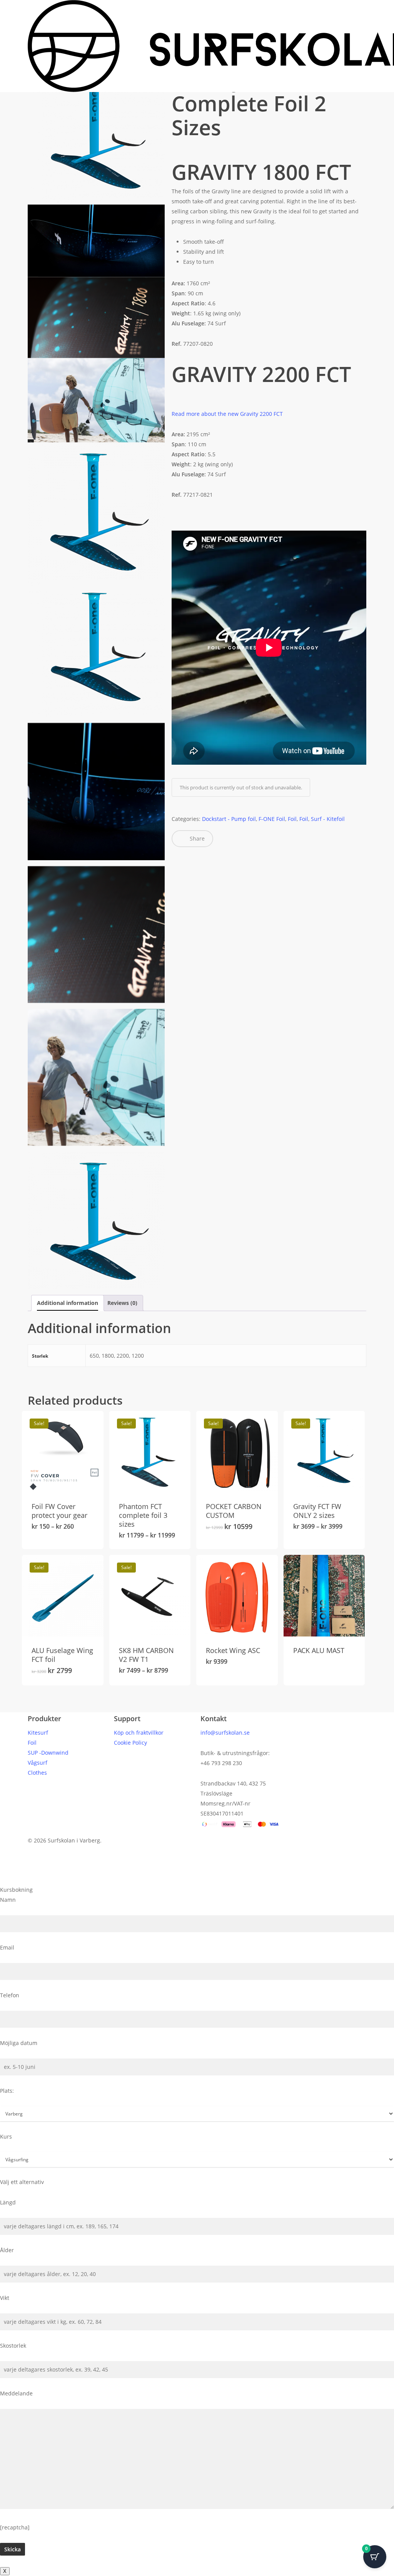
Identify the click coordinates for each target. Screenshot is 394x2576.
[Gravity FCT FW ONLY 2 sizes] (324, 1452)
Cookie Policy (130, 1743)
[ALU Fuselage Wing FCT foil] (63, 1596)
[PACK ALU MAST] (324, 1596)
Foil (292, 819)
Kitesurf (38, 1733)
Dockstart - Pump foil (229, 819)
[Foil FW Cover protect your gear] (63, 1452)
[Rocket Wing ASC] (237, 1596)
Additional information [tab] (68, 1303)
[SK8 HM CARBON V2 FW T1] (150, 1596)
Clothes (37, 1773)
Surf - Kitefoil (328, 819)
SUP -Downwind (48, 1753)
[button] (197, 1880)
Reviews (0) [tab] (122, 1303)
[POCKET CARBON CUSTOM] (237, 1452)
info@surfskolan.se (225, 1733)
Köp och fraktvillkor (139, 1733)
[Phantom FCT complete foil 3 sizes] (150, 1452)
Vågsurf (38, 1763)
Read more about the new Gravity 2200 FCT (227, 414)
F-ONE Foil (272, 819)
